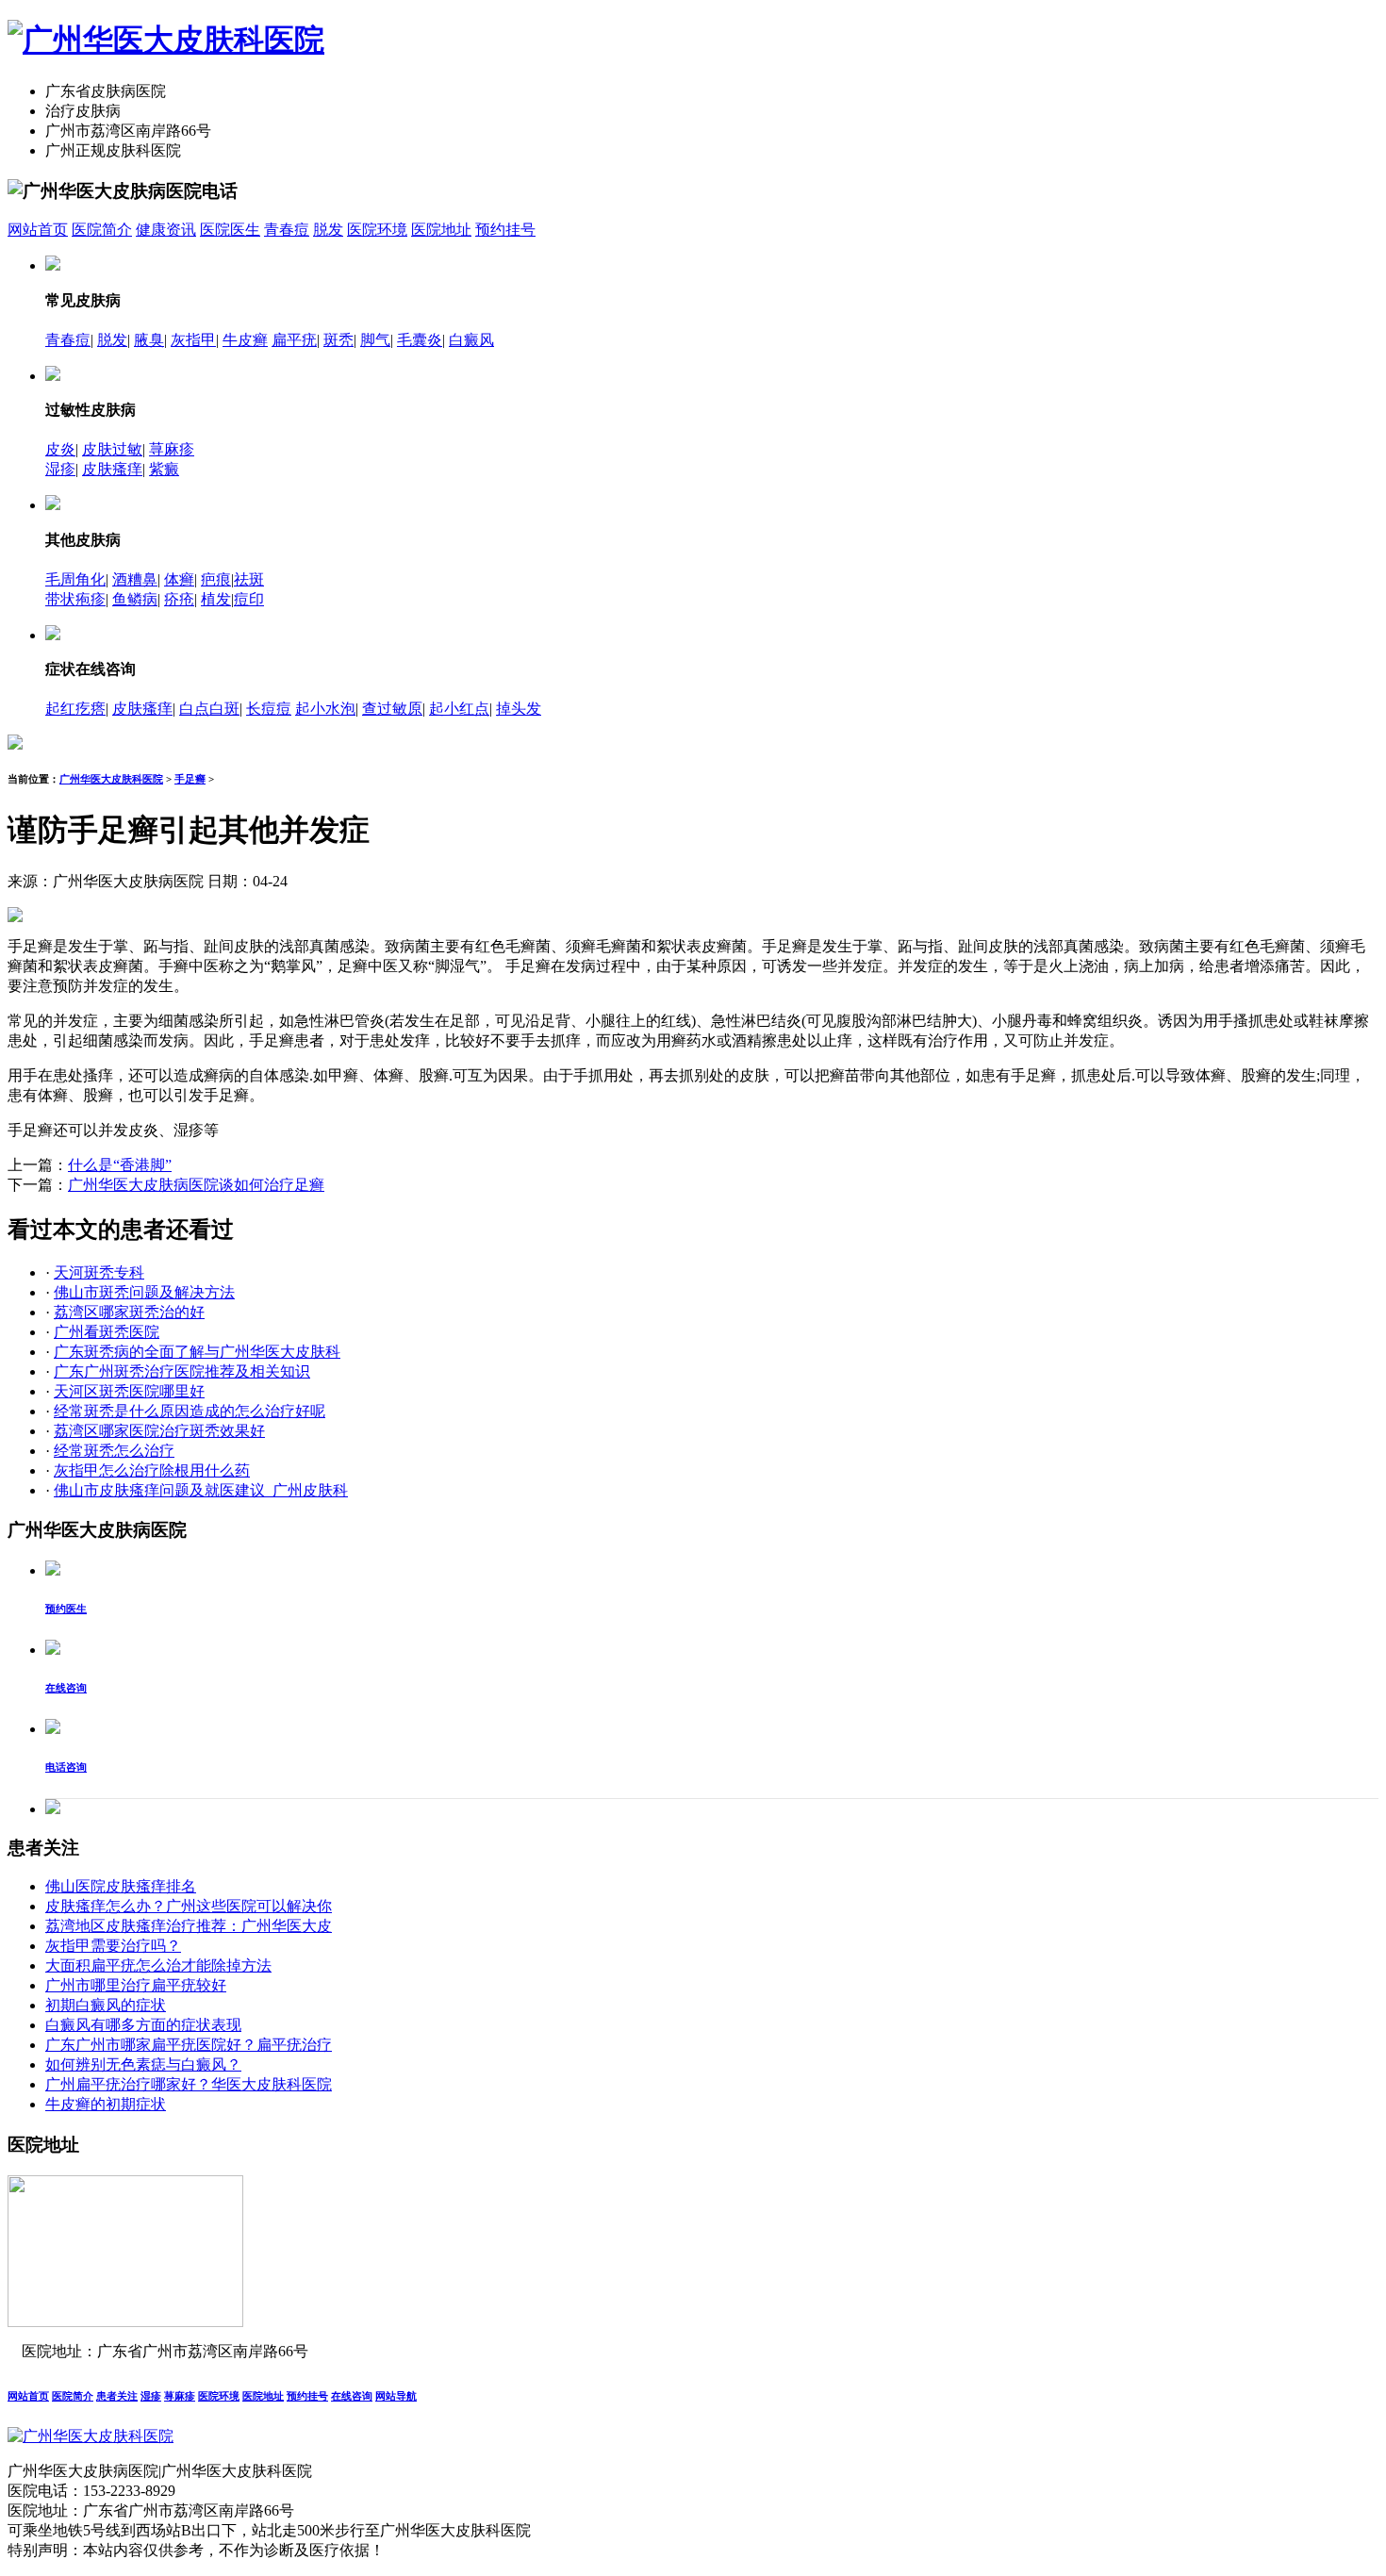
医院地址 (441, 230)
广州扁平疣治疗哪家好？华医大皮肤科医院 (189, 2084)
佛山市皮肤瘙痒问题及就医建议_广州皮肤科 (201, 1490)
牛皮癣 (245, 340)
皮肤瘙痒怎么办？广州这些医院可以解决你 (189, 1906)
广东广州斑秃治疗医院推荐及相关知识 (182, 1371)
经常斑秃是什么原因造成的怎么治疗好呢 (190, 1411)
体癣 (179, 579)
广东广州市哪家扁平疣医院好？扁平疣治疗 (189, 2045)
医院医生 (230, 230)
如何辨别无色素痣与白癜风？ (143, 2064)
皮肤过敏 (112, 449)
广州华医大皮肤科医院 (111, 779)
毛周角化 (75, 579)
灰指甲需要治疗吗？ (113, 1946)
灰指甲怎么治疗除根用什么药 (152, 1470)
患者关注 (117, 2396)
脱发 (328, 230)
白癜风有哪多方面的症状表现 (143, 2025)
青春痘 (287, 230)
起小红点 (459, 709)
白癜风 (471, 340)
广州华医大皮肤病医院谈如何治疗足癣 (196, 1185)
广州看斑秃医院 (107, 1332)
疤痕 (216, 579)
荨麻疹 (172, 449)
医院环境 (377, 230)
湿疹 (60, 469)
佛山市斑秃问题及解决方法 (144, 1292)
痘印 (249, 599)
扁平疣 (294, 340)
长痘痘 (269, 709)
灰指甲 (193, 340)
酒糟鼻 (135, 579)
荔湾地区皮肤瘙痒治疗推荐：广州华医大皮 (189, 1926)
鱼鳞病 (135, 599)
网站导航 (396, 2396)
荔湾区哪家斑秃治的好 (129, 1312)
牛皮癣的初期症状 (106, 2104)
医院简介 (102, 230)
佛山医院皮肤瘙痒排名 (121, 1886)
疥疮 (179, 599)
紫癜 (164, 469)
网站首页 (38, 230)
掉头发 (519, 709)
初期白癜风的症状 (106, 2005)
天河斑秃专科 (99, 1272)
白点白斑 (209, 709)
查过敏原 (392, 709)
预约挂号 (505, 230)
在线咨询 (352, 2396)
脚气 (375, 340)
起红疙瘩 (75, 709)
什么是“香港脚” (120, 1165)
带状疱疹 (75, 599)
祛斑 (249, 579)
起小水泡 (325, 709)
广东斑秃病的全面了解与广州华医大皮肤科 (197, 1352)
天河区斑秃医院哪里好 (129, 1391)
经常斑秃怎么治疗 (114, 1451)
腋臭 (149, 340)
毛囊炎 (420, 340)
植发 (216, 599)
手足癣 (190, 779)
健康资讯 (166, 230)
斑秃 (338, 340)
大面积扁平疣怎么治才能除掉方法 (158, 1965)
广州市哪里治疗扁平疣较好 (136, 1985)
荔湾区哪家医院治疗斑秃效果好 (159, 1431)
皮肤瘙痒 (112, 469)
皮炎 (60, 449)
